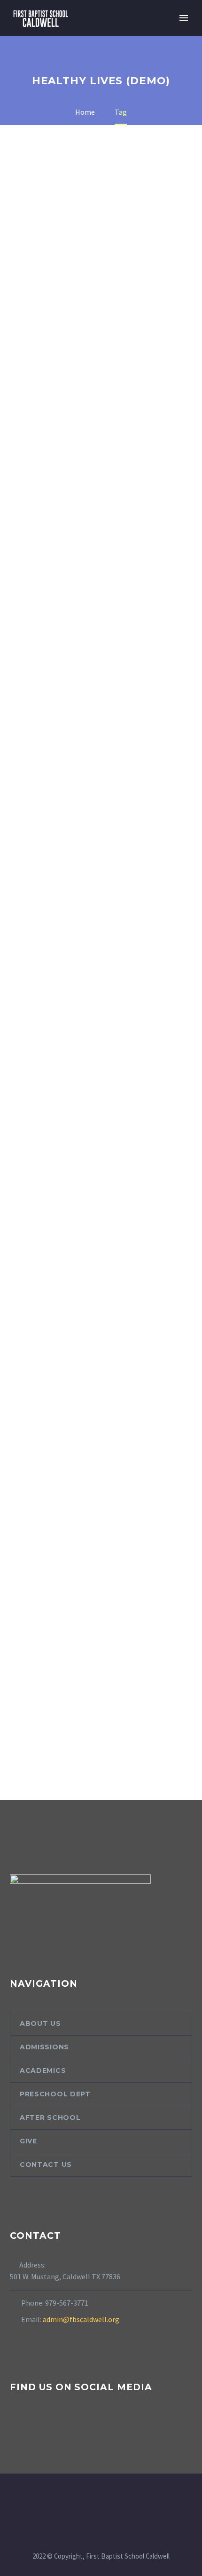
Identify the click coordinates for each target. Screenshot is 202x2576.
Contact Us (46, 2165)
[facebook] (16, 2424)
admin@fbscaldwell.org (81, 2319)
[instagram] (33, 2424)
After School (50, 2118)
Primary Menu (184, 18)
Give (28, 2141)
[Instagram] (107, 2499)
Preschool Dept (55, 2094)
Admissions (44, 2047)
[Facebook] (95, 2499)
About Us (40, 2023)
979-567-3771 (67, 2303)
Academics (43, 2070)
